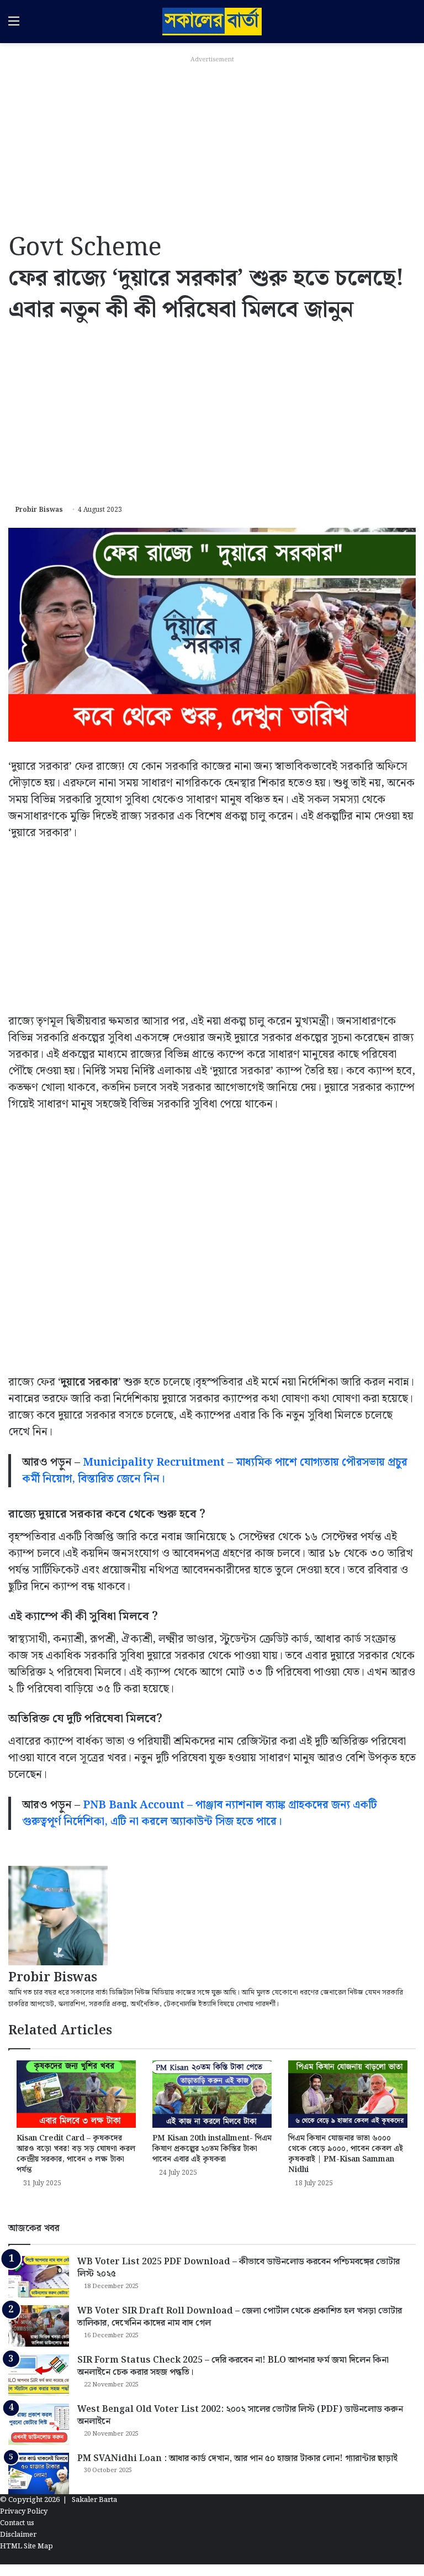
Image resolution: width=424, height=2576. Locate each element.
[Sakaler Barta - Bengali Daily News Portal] (212, 22)
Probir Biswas (39, 510)
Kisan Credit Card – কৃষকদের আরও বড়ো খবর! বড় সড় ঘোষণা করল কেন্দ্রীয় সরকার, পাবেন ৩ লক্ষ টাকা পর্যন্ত (76, 2154)
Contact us (17, 2523)
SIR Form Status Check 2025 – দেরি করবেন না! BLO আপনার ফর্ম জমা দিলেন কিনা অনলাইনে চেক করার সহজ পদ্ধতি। (233, 2366)
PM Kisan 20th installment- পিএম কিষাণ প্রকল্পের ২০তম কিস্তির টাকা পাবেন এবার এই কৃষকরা (212, 2149)
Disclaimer (18, 2535)
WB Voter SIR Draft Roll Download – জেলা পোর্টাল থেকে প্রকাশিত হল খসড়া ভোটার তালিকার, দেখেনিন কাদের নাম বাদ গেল (240, 2317)
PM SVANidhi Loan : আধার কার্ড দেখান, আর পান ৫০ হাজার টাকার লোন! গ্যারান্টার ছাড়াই (237, 2459)
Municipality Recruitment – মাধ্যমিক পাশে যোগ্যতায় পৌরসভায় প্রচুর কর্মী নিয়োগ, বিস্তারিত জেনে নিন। (215, 1471)
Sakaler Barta (94, 2500)
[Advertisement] (212, 145)
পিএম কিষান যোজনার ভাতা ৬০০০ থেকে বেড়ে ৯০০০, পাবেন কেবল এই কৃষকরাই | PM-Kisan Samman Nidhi (346, 2154)
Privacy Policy (24, 2512)
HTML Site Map (26, 2546)
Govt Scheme (85, 248)
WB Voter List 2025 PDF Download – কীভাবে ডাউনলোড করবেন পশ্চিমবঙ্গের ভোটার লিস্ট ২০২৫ (239, 2268)
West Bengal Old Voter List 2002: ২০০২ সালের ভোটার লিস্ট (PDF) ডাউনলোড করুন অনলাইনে (240, 2415)
